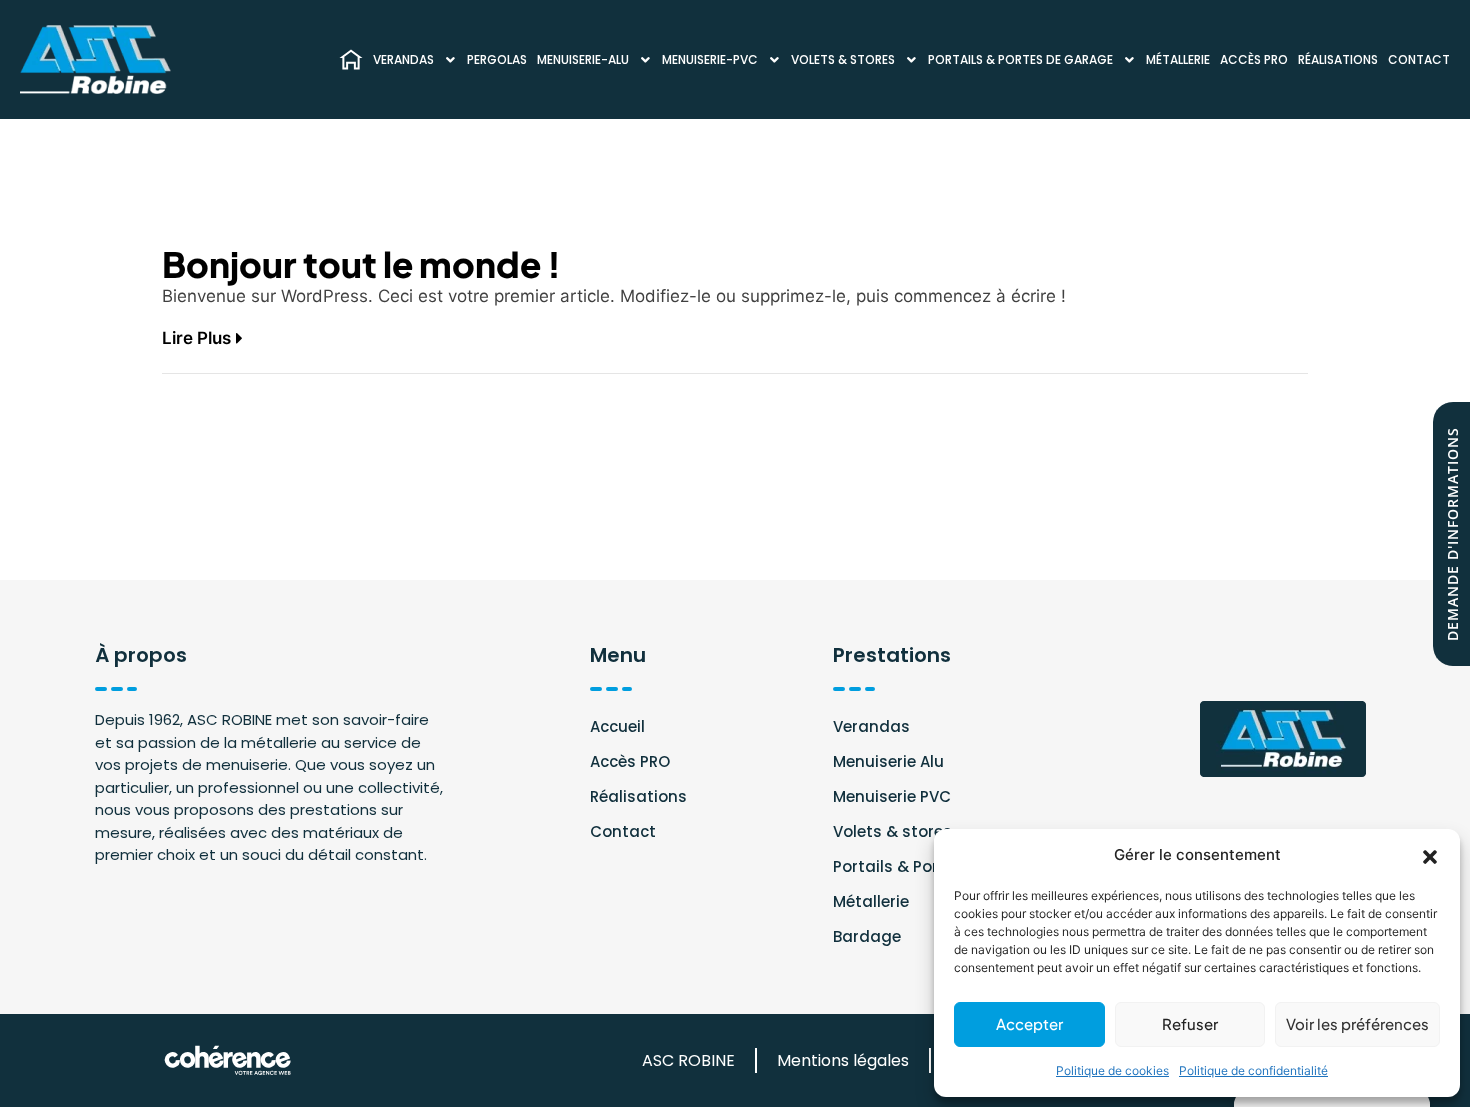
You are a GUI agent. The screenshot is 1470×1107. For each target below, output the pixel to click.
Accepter (1029, 1023)
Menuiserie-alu (583, 59)
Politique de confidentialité (1253, 1070)
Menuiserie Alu (888, 761)
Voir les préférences (1357, 1023)
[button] (1430, 855)
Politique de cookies (1112, 1070)
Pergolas (497, 59)
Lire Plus (196, 338)
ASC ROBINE (688, 1060)
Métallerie (1178, 59)
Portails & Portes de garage (1020, 59)
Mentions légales (843, 1060)
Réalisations (1338, 59)
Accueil (617, 726)
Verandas (403, 59)
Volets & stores (843, 59)
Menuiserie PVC (892, 796)
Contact (1419, 59)
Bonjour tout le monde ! (361, 260)
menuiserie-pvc (710, 59)
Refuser (1190, 1023)
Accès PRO (1254, 59)
